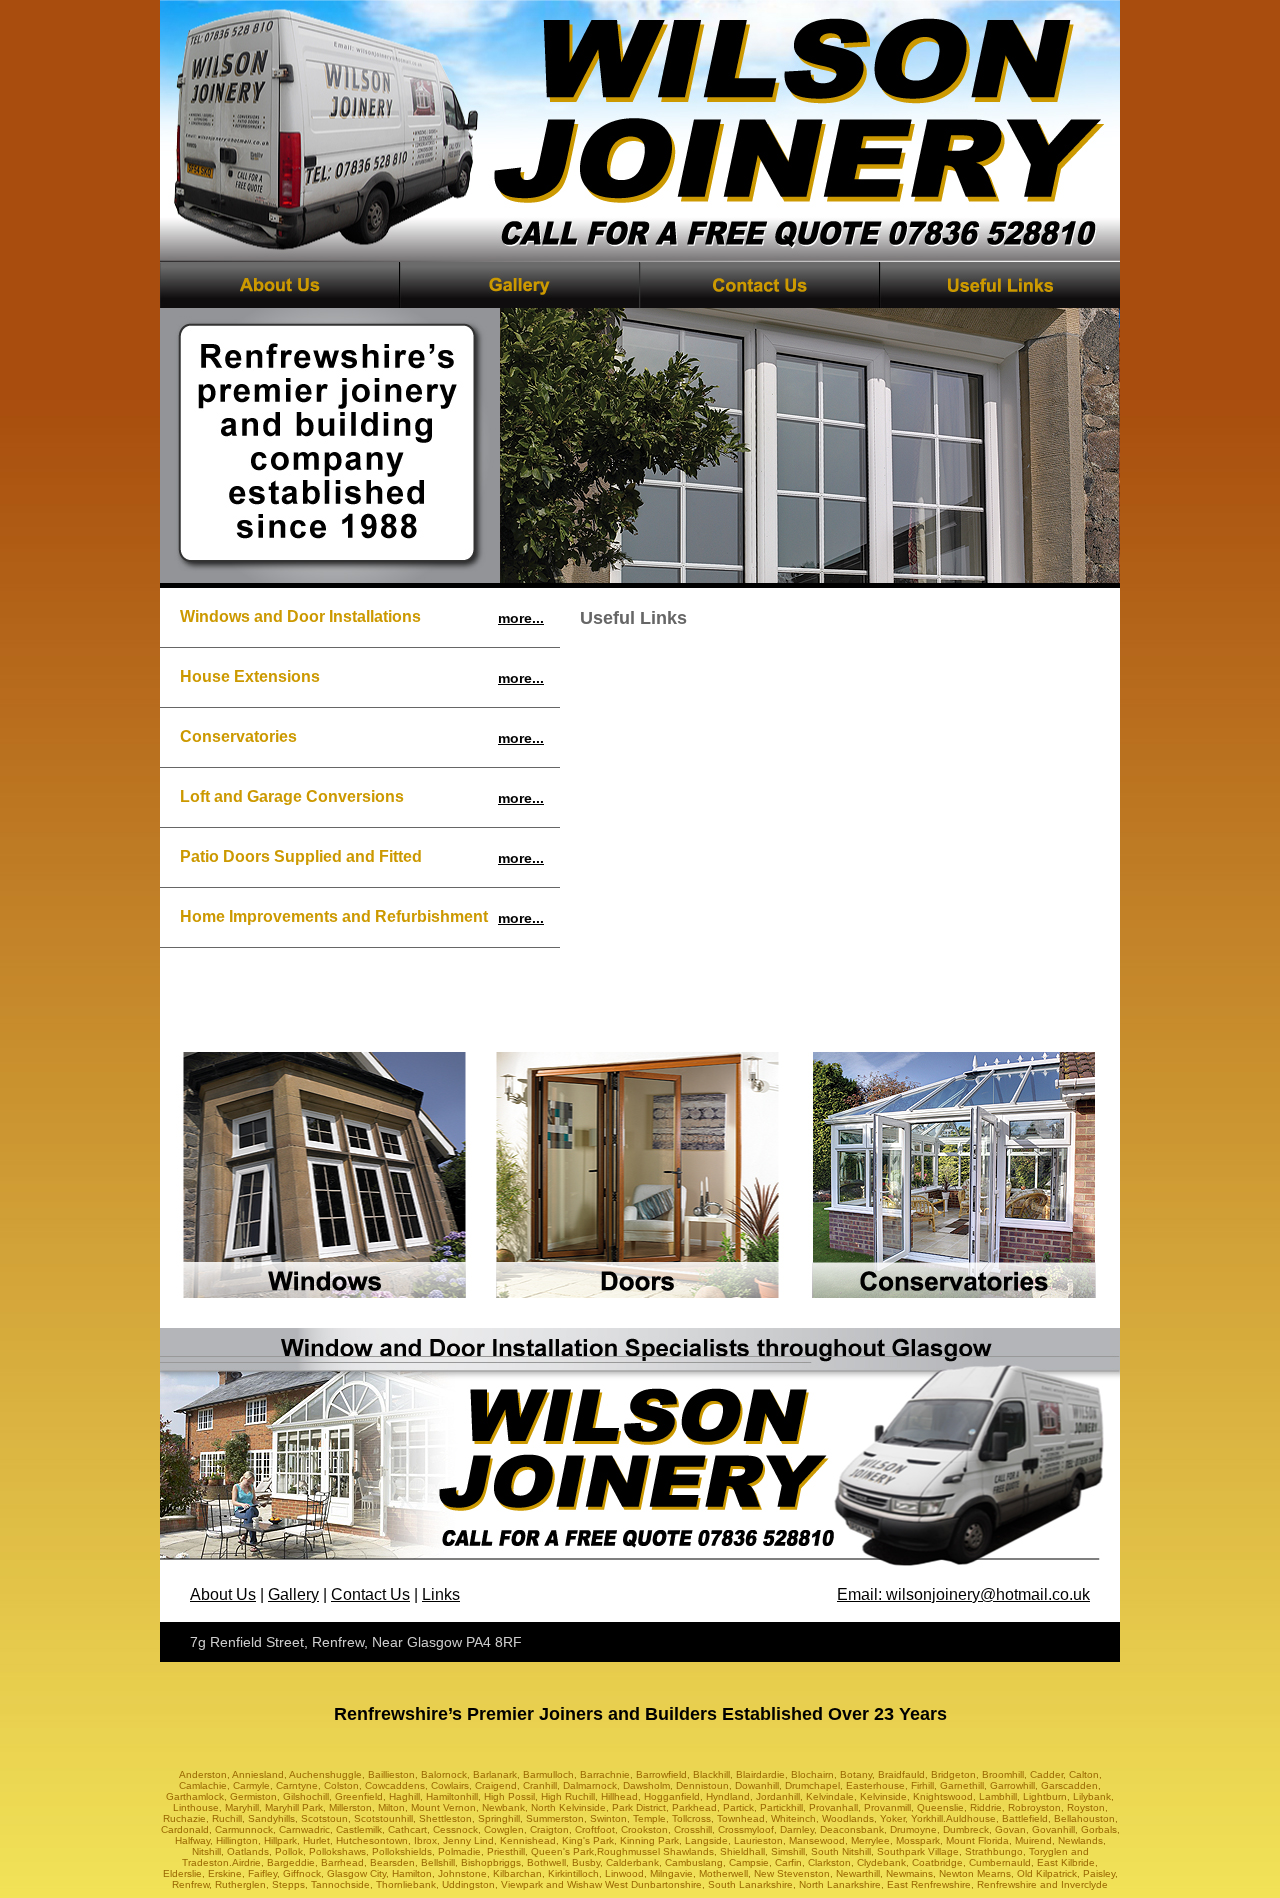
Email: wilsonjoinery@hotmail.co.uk (963, 1594)
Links (441, 1594)
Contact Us (370, 1594)
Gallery (293, 1594)
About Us (223, 1594)
